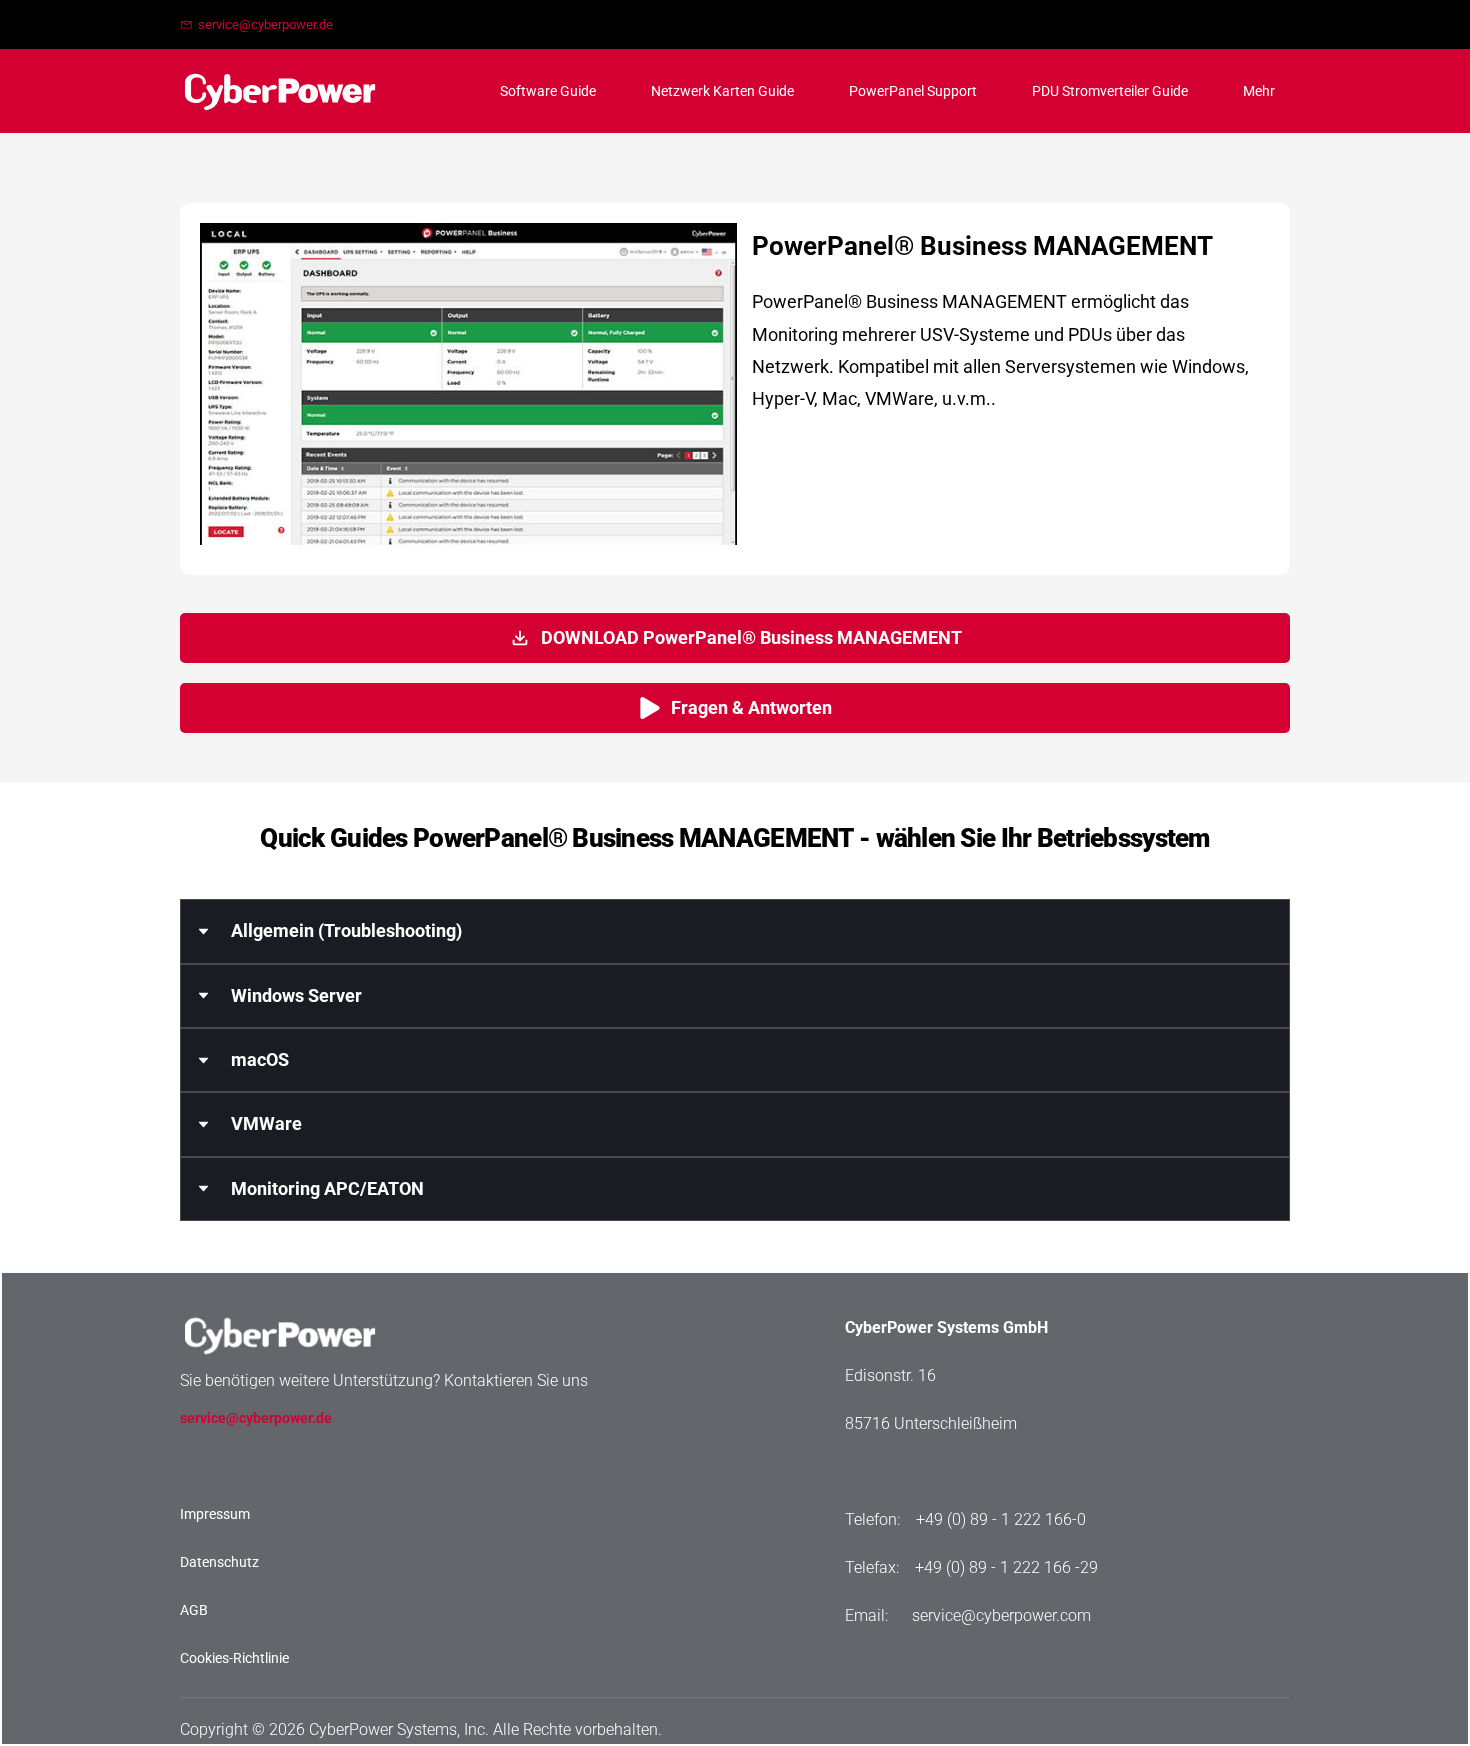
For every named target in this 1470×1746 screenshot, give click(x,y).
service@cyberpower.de (256, 1418)
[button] (735, 931)
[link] (280, 1307)
